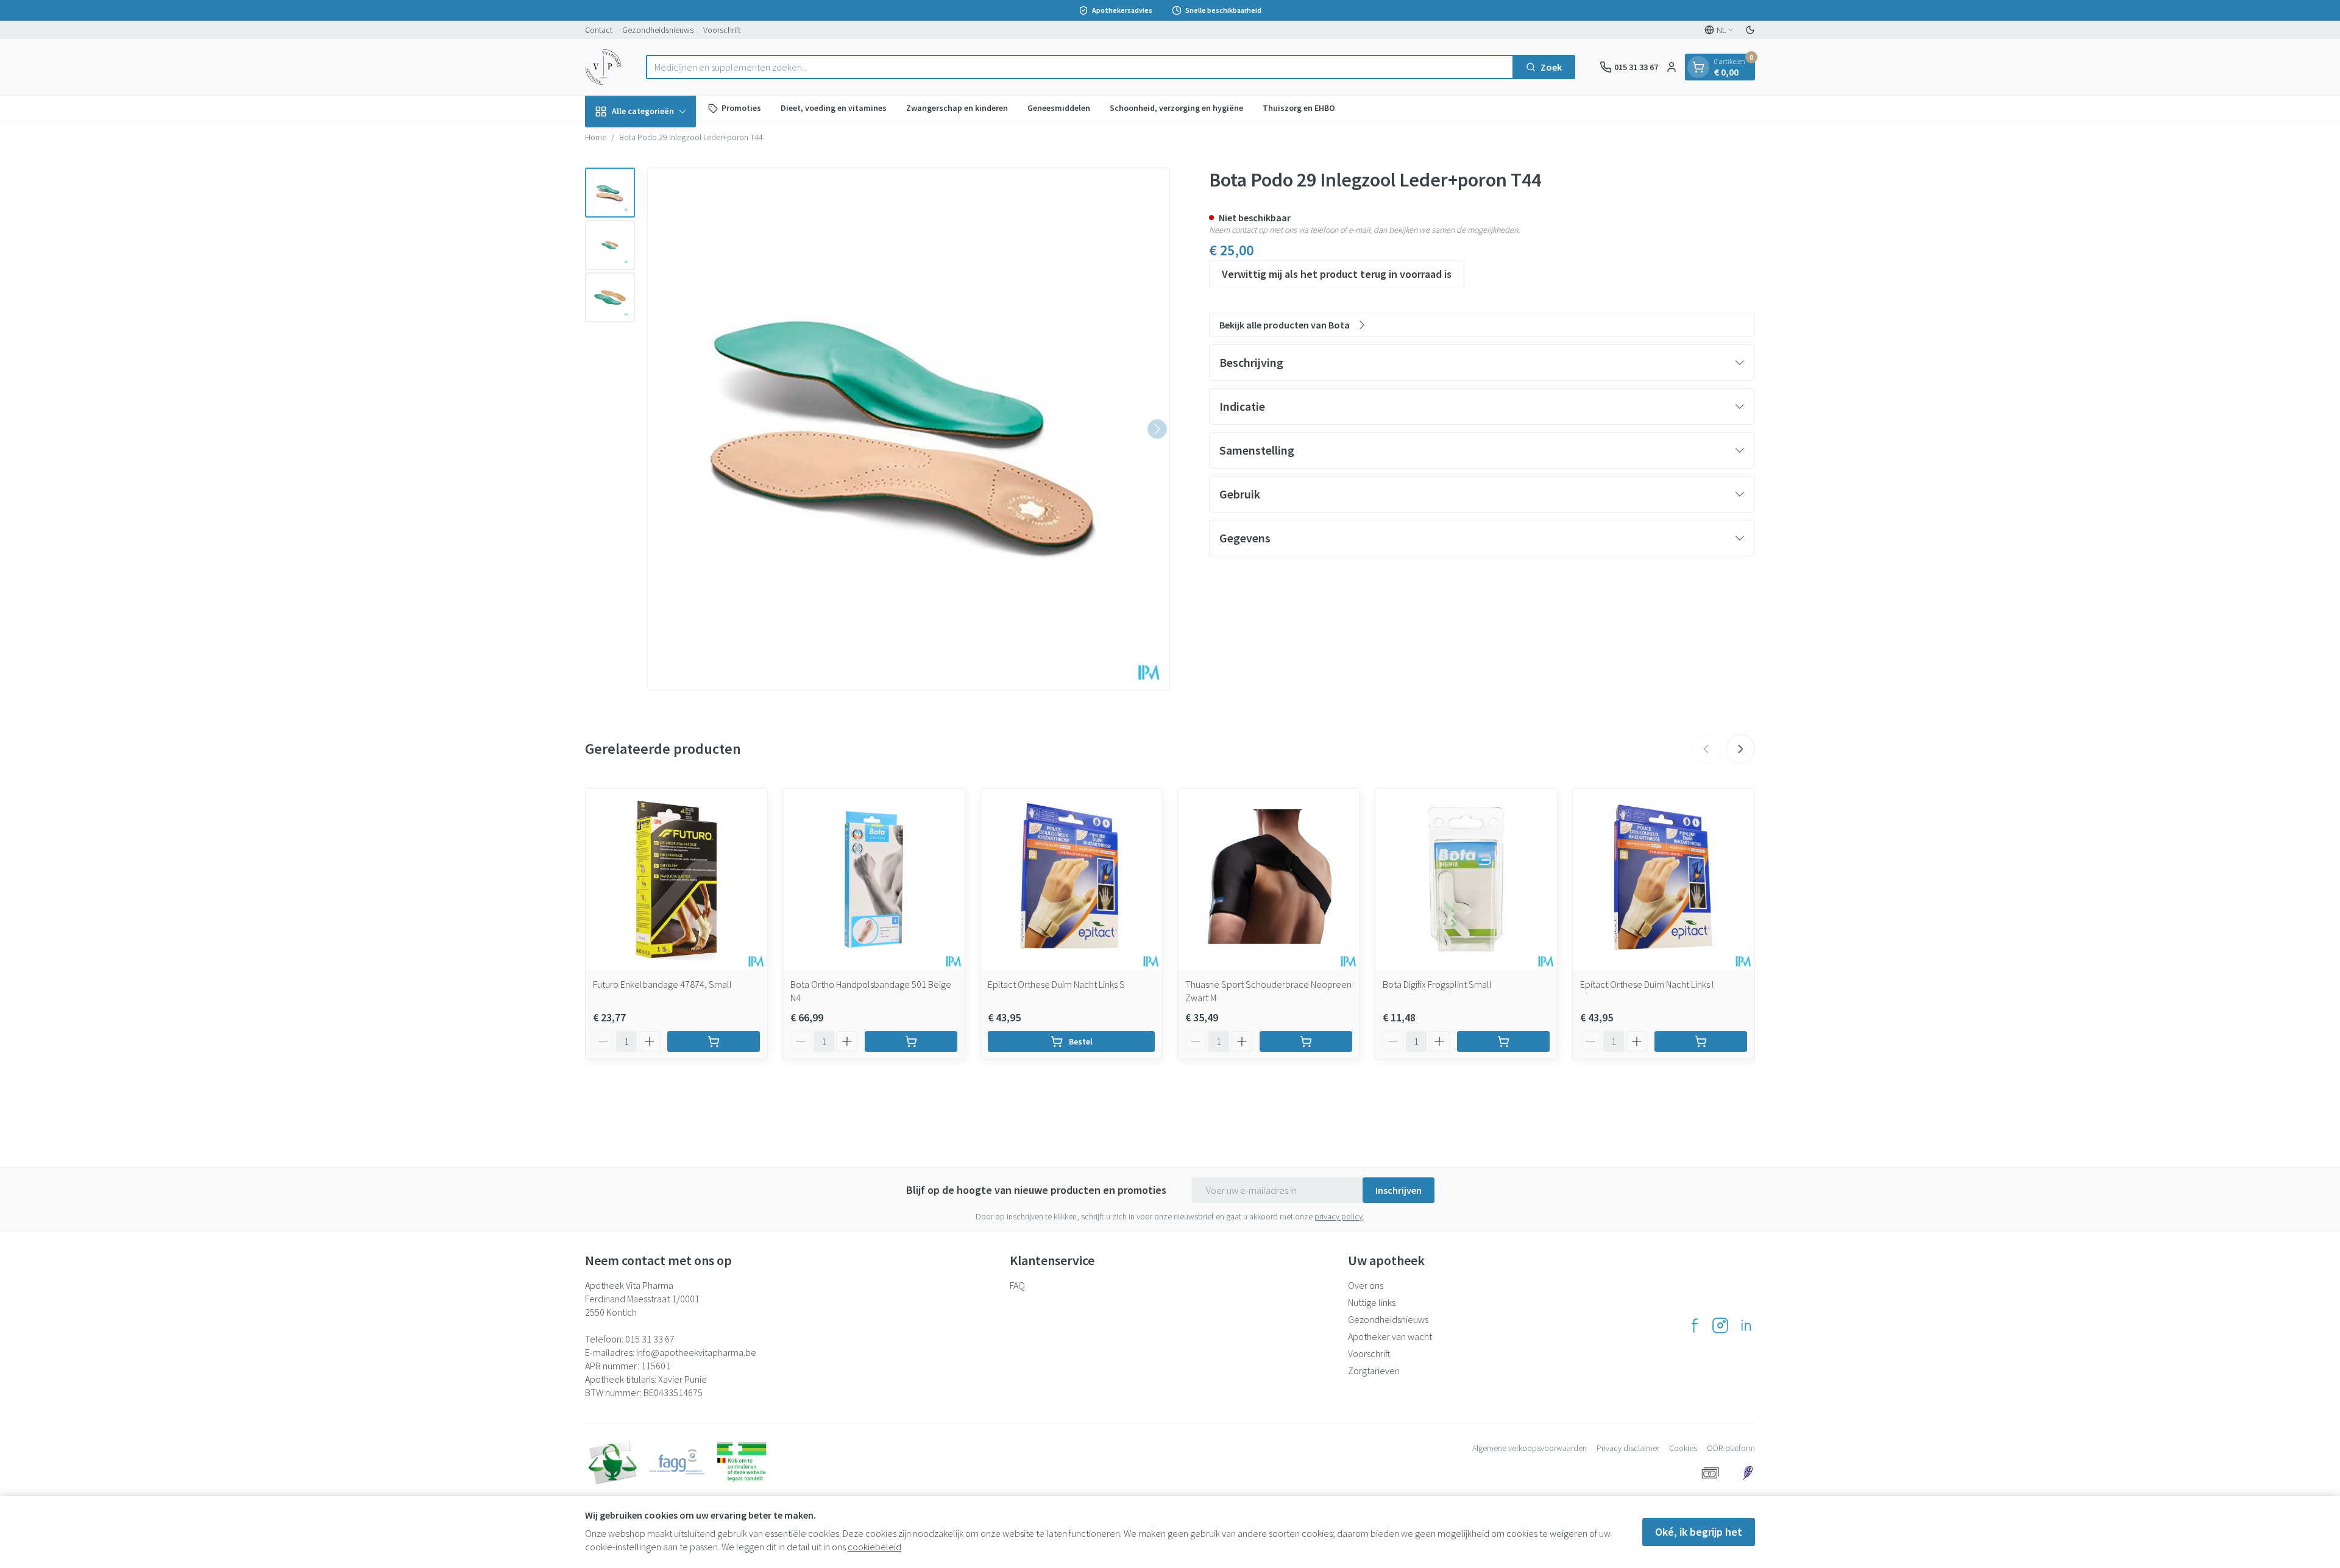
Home (596, 137)
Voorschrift (722, 30)
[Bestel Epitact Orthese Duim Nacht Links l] (1701, 1041)
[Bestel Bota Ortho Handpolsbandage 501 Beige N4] (911, 1041)
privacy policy (1338, 1216)
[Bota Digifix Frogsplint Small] (1466, 879)
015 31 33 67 (650, 1339)
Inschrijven (1399, 1190)
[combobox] (1080, 67)
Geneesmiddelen (1059, 108)
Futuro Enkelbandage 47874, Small (662, 984)
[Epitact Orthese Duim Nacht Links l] (1664, 879)
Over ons (1366, 1285)
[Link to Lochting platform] (1748, 1473)
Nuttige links (1372, 1302)
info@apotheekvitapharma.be (696, 1352)
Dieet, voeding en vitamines (834, 108)
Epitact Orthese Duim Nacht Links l (1647, 984)
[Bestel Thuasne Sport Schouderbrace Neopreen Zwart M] (1306, 1041)
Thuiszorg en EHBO (1299, 108)
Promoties (741, 108)
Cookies (1683, 1448)
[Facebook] (1695, 1325)
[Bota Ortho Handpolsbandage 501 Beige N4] (874, 879)
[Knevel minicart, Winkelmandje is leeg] (1698, 67)
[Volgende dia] (1740, 749)
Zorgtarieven (1374, 1371)
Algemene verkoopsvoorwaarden (1530, 1448)
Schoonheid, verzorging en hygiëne (1176, 108)
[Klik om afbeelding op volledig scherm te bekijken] (909, 429)
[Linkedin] (1746, 1325)
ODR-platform (1731, 1448)
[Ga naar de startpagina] (603, 67)
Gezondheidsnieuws (658, 30)
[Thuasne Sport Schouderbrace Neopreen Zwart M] (1269, 879)
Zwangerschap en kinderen (957, 108)
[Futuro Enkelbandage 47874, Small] (676, 879)
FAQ (1017, 1285)
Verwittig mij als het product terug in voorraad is (1337, 274)
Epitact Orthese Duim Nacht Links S (1056, 984)
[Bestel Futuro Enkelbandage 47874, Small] (714, 1041)
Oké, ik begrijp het (1699, 1532)
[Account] (1672, 67)
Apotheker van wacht (1390, 1336)
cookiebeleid (874, 1547)
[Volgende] (1157, 429)
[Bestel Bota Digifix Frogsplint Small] (1503, 1041)
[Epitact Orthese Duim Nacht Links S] (1071, 879)
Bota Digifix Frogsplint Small (1437, 984)
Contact (599, 30)
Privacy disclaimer (1628, 1448)
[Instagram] (1720, 1325)
